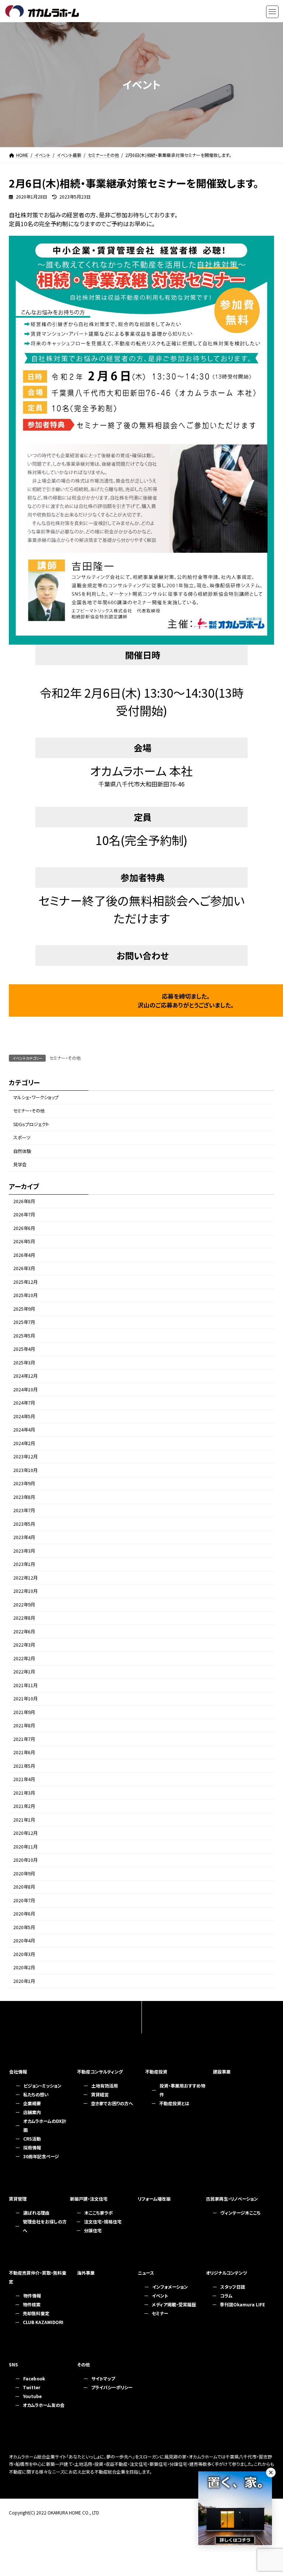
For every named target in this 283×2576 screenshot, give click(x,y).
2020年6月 (24, 1914)
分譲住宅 (93, 2230)
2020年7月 (24, 1900)
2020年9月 (24, 1874)
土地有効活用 (105, 2086)
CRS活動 (32, 2139)
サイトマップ (103, 2378)
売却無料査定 (36, 2313)
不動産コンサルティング (100, 2072)
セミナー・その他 (65, 1058)
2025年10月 (25, 1296)
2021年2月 (24, 1806)
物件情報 (32, 2295)
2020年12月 (25, 1833)
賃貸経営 (100, 2094)
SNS (13, 2364)
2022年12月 (25, 1578)
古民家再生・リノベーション (232, 2199)
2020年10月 (25, 1860)
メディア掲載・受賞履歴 (174, 2304)
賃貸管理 (18, 2199)
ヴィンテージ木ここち (240, 2213)
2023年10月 (25, 1470)
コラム (226, 2295)
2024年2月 (24, 1443)
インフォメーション (170, 2287)
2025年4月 (24, 1349)
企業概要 (32, 2103)
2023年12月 (25, 1457)
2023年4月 (24, 1538)
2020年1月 (24, 1981)
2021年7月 (24, 1739)
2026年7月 (24, 1215)
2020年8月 (24, 1887)
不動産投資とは (174, 2103)
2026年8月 (24, 1201)
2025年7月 (24, 1322)
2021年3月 (24, 1793)
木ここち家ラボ (99, 2213)
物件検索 (32, 2304)
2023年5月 (24, 1524)
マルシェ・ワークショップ (36, 1097)
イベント (160, 2295)
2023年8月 (24, 1497)
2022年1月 (24, 1672)
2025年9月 (24, 1309)
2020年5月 (24, 1927)
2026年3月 (24, 1269)
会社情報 (18, 2072)
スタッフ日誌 (233, 2287)
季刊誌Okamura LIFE (242, 2304)
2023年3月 (24, 1551)
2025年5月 (24, 1336)
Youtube (32, 2396)
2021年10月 (25, 1699)
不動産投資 (156, 2072)
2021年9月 (24, 1712)
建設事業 (222, 2072)
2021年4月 (24, 1780)
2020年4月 (24, 1941)
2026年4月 (24, 1255)
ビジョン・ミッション (43, 2086)
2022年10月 (25, 1591)
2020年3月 (24, 1954)
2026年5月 (24, 1242)
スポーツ (22, 1138)
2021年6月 (24, 1753)
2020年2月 (24, 1968)
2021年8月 (24, 1726)
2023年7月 (24, 1511)
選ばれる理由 (36, 2213)
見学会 (20, 1165)
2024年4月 (24, 1430)
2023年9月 (24, 1484)
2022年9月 (24, 1605)
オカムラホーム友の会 (44, 2405)
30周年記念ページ (41, 2156)
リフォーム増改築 (154, 2199)
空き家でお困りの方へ (112, 2103)
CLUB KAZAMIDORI (43, 2322)
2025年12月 (25, 1282)
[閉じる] (271, 2472)
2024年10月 (25, 1389)
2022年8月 (24, 1618)
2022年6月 (24, 1632)
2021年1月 (24, 1820)
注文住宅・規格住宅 (103, 2221)
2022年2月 (24, 1658)
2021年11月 (25, 1685)
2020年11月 (25, 1847)
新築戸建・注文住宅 (89, 2199)
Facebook (34, 2378)
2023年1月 (24, 1564)
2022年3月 (24, 1645)
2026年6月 (24, 1228)
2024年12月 (25, 1376)
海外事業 (86, 2273)
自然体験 (22, 1151)
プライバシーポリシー (112, 2387)
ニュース (146, 2273)
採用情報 (32, 2147)
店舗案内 (32, 2112)
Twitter (32, 2387)
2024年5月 (24, 1416)
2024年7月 (24, 1403)
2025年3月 (24, 1363)
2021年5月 (24, 1766)
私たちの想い (36, 2094)
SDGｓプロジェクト (31, 1124)
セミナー (160, 2313)
